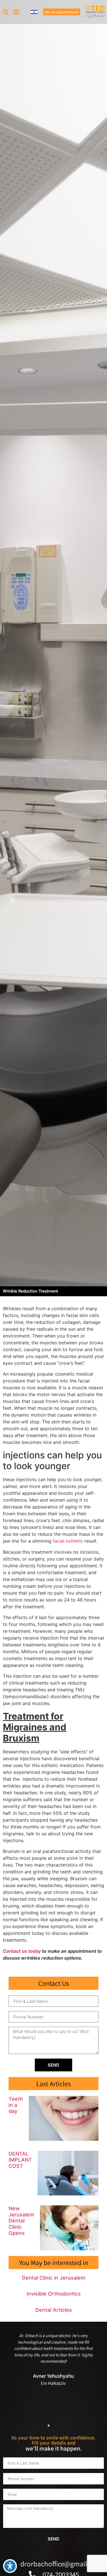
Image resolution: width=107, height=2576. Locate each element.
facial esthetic (68, 1541)
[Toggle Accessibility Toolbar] (10, 2566)
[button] (6, 12)
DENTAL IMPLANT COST (20, 2160)
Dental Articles (54, 2310)
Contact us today (22, 1951)
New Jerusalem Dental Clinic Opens (21, 2221)
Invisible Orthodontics (54, 2294)
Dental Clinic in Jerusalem (54, 2278)
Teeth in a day (16, 2105)
